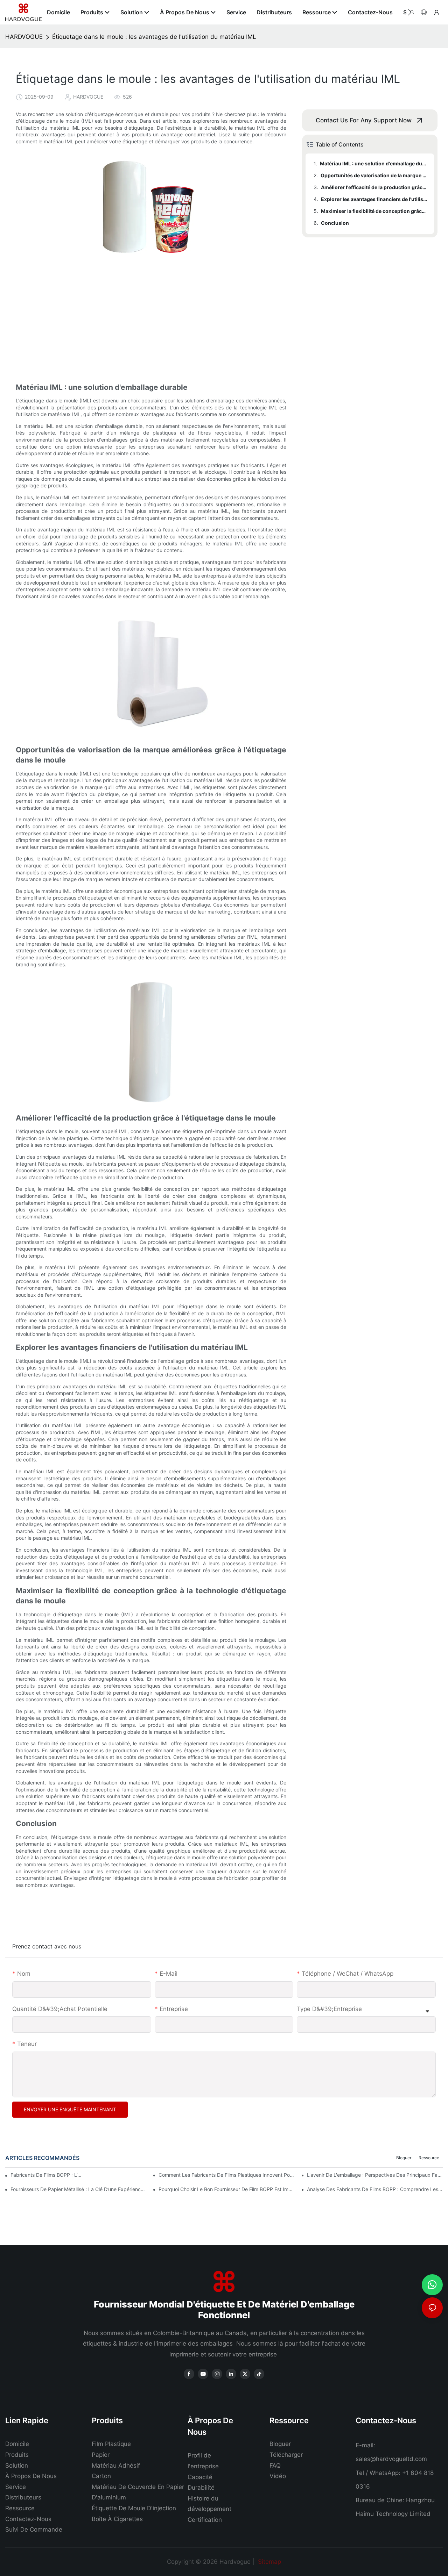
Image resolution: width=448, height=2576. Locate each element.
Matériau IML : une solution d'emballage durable (374, 163)
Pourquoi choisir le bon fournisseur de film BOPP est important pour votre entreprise (226, 2189)
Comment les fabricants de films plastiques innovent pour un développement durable (226, 2175)
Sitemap (269, 2562)
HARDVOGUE (24, 37)
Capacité (200, 2477)
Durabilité (201, 2488)
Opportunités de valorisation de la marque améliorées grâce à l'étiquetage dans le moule (374, 175)
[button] (410, 12)
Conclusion (335, 223)
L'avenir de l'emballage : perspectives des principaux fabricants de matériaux (375, 2175)
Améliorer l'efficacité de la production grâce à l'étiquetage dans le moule (374, 187)
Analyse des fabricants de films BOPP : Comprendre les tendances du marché (375, 2189)
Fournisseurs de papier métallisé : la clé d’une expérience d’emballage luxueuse (78, 2189)
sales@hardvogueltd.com (391, 2459)
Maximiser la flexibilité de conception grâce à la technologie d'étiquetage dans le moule (374, 211)
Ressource (429, 2158)
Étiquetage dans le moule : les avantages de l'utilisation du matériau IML (154, 37)
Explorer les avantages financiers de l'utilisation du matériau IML (374, 199)
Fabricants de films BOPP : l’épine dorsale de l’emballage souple (47, 2175)
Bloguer (404, 2158)
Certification (205, 2520)
